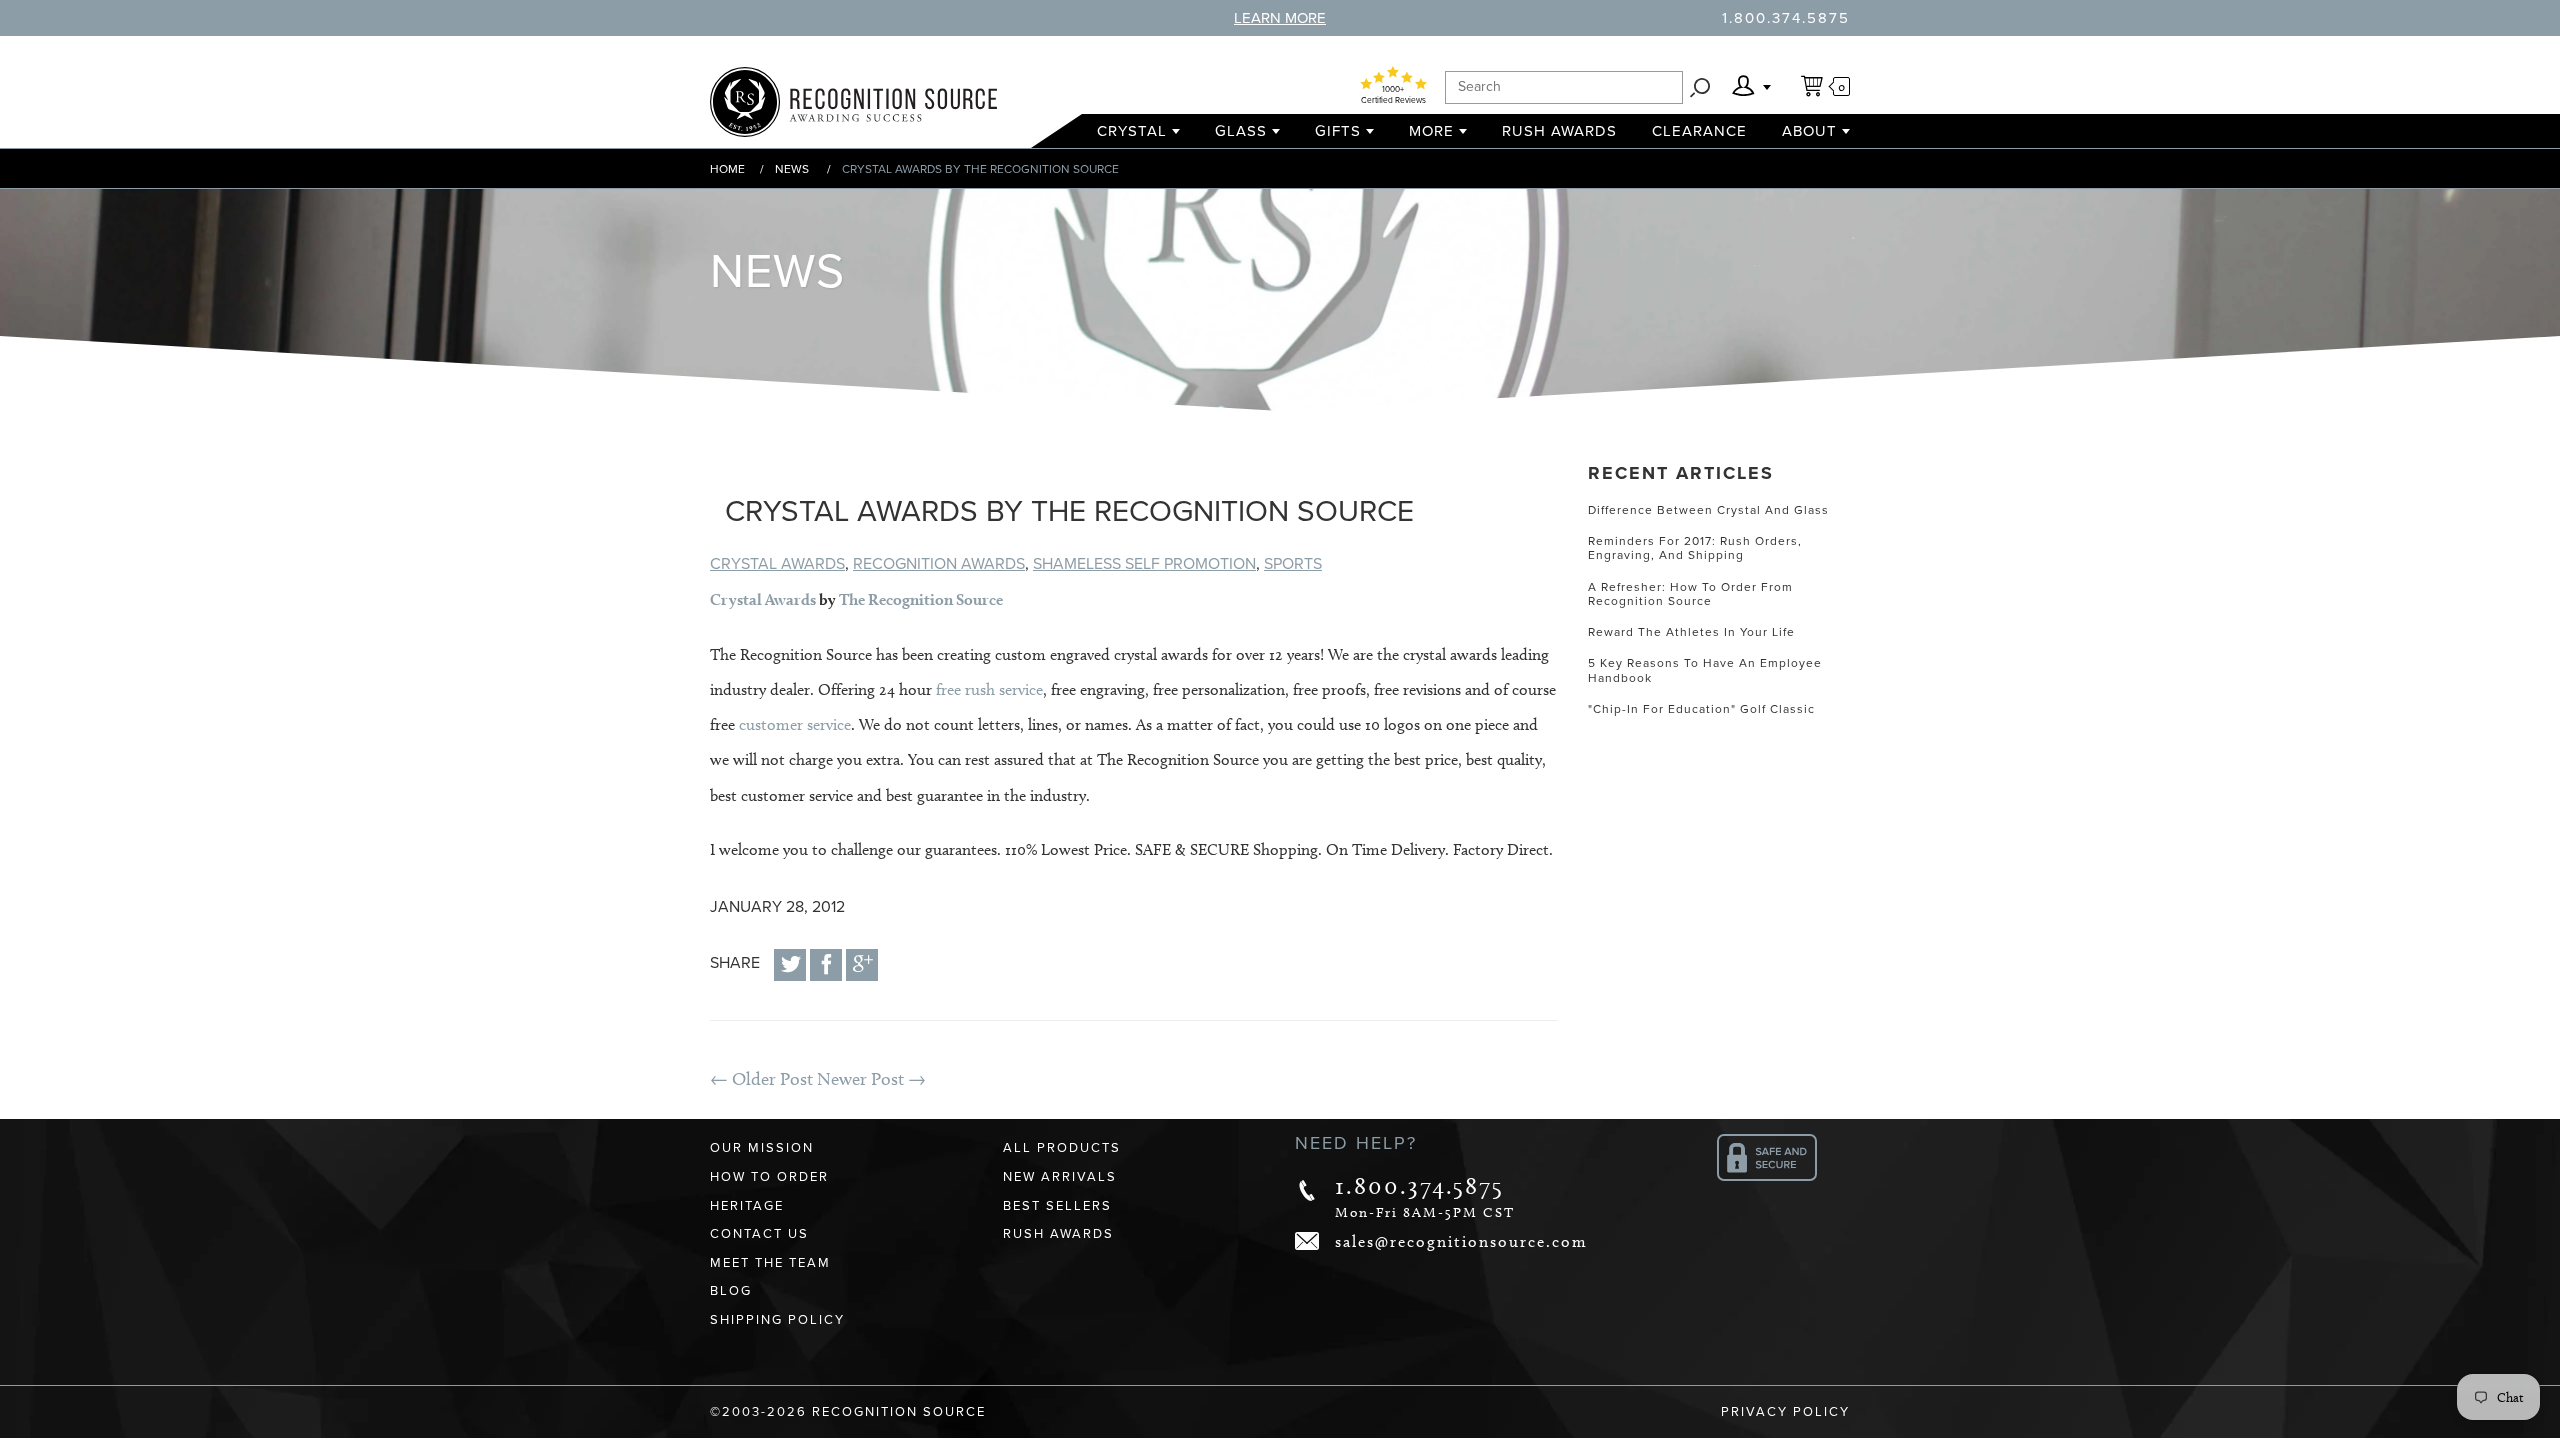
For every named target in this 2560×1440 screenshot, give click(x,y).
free (948, 689)
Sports (1293, 564)
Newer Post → (871, 1079)
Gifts (1338, 131)
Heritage (747, 1206)
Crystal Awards (777, 564)
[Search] (1700, 87)
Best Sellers (1057, 1206)
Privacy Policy (1785, 1412)
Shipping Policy (777, 1320)
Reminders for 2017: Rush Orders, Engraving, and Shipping (1695, 548)
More (1431, 131)
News (792, 169)
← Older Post (761, 1079)
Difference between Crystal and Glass (1708, 510)
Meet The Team (770, 1263)
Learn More (1280, 18)
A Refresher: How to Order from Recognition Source (1690, 594)
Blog (731, 1291)
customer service (795, 724)
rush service (1002, 689)
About (1809, 131)
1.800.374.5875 (1786, 18)
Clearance (1699, 131)
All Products (1062, 1148)
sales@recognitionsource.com (1461, 1241)
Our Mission (762, 1148)
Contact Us (759, 1234)
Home (727, 169)
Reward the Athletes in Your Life (1691, 632)
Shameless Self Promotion (1144, 564)
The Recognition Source (921, 599)
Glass (1241, 131)
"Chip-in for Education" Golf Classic (1701, 709)
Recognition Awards (939, 564)
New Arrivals (1060, 1177)
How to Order (769, 1177)
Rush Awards (1559, 131)
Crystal (1132, 131)
